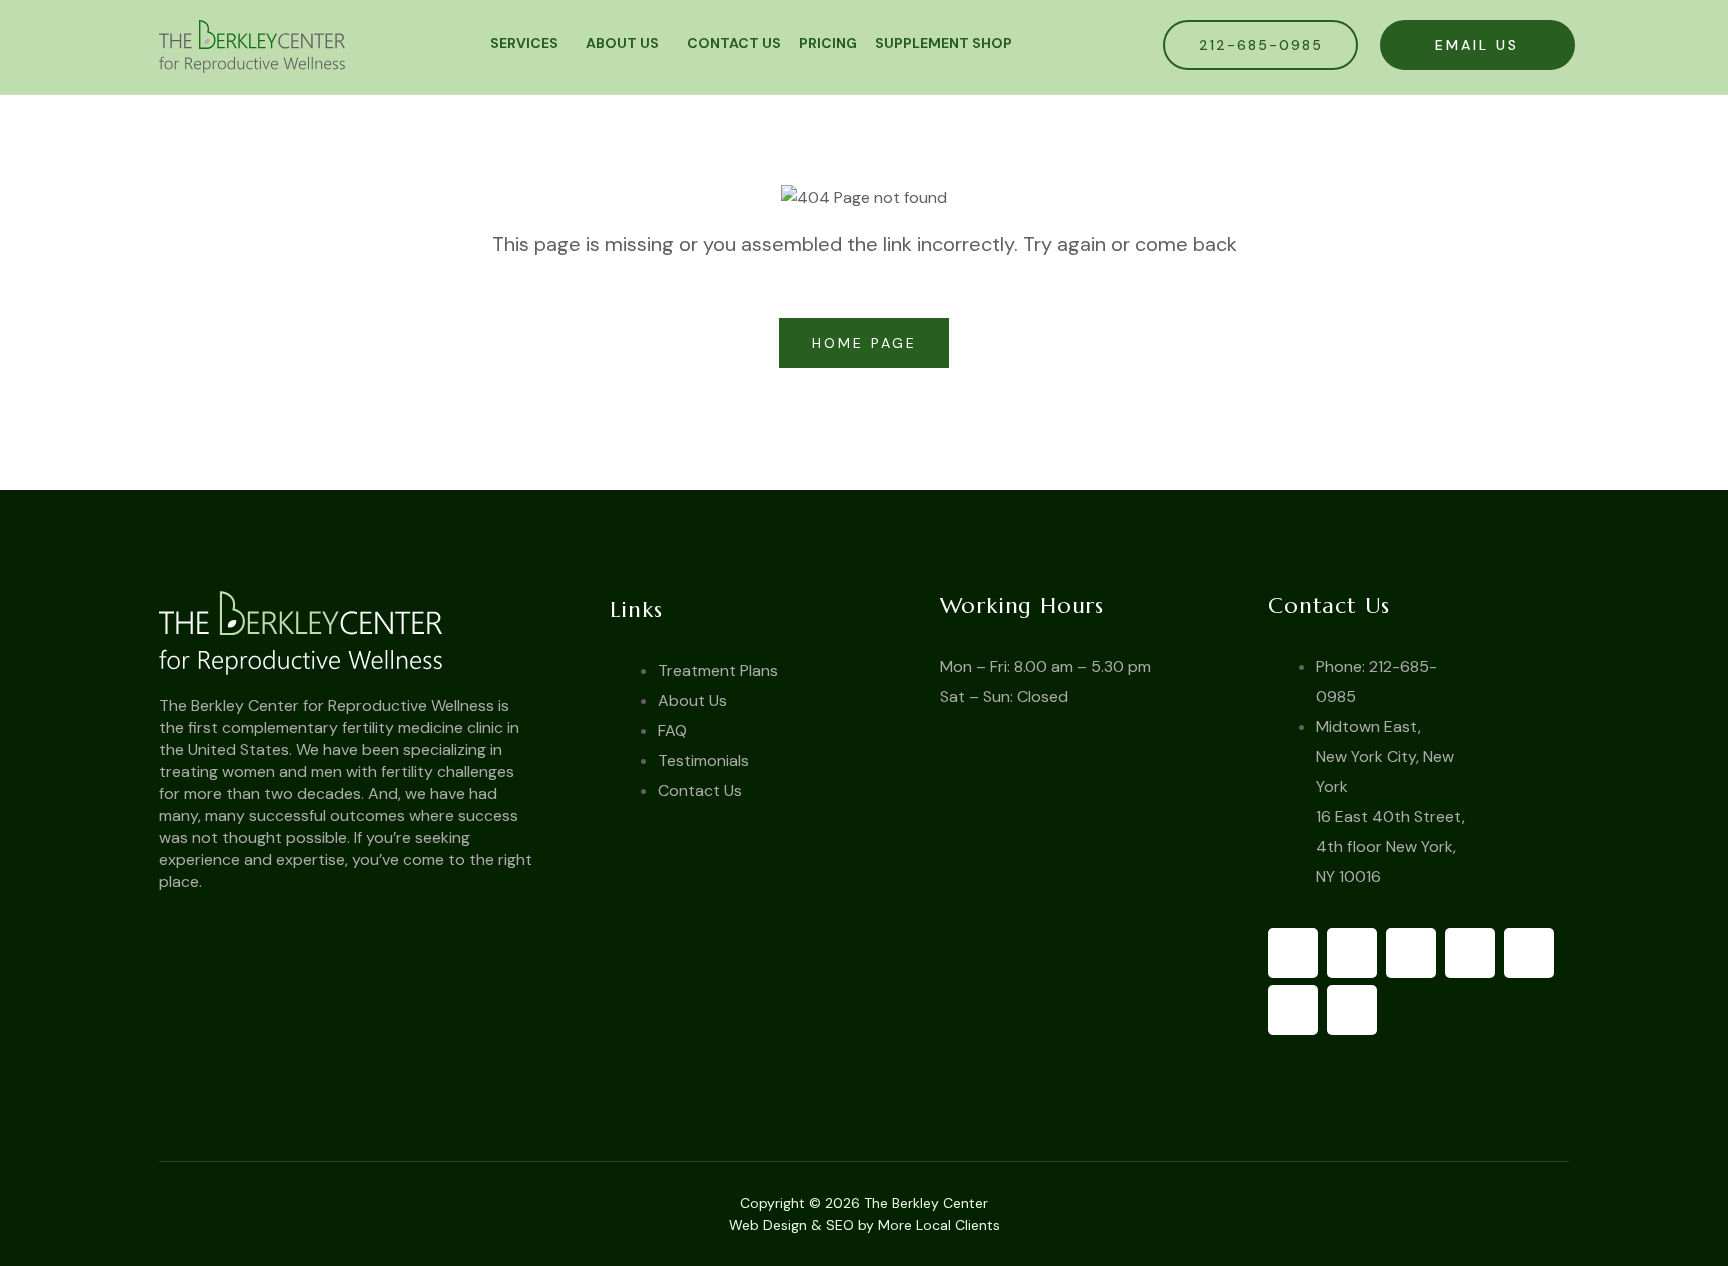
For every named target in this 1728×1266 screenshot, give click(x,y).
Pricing (828, 43)
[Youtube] (1411, 953)
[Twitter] (1352, 953)
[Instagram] (1529, 953)
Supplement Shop (943, 43)
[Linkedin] (1293, 1010)
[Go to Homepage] (367, 632)
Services (524, 43)
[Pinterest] (1470, 953)
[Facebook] (1293, 953)
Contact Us (734, 43)
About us (622, 43)
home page (868, 343)
